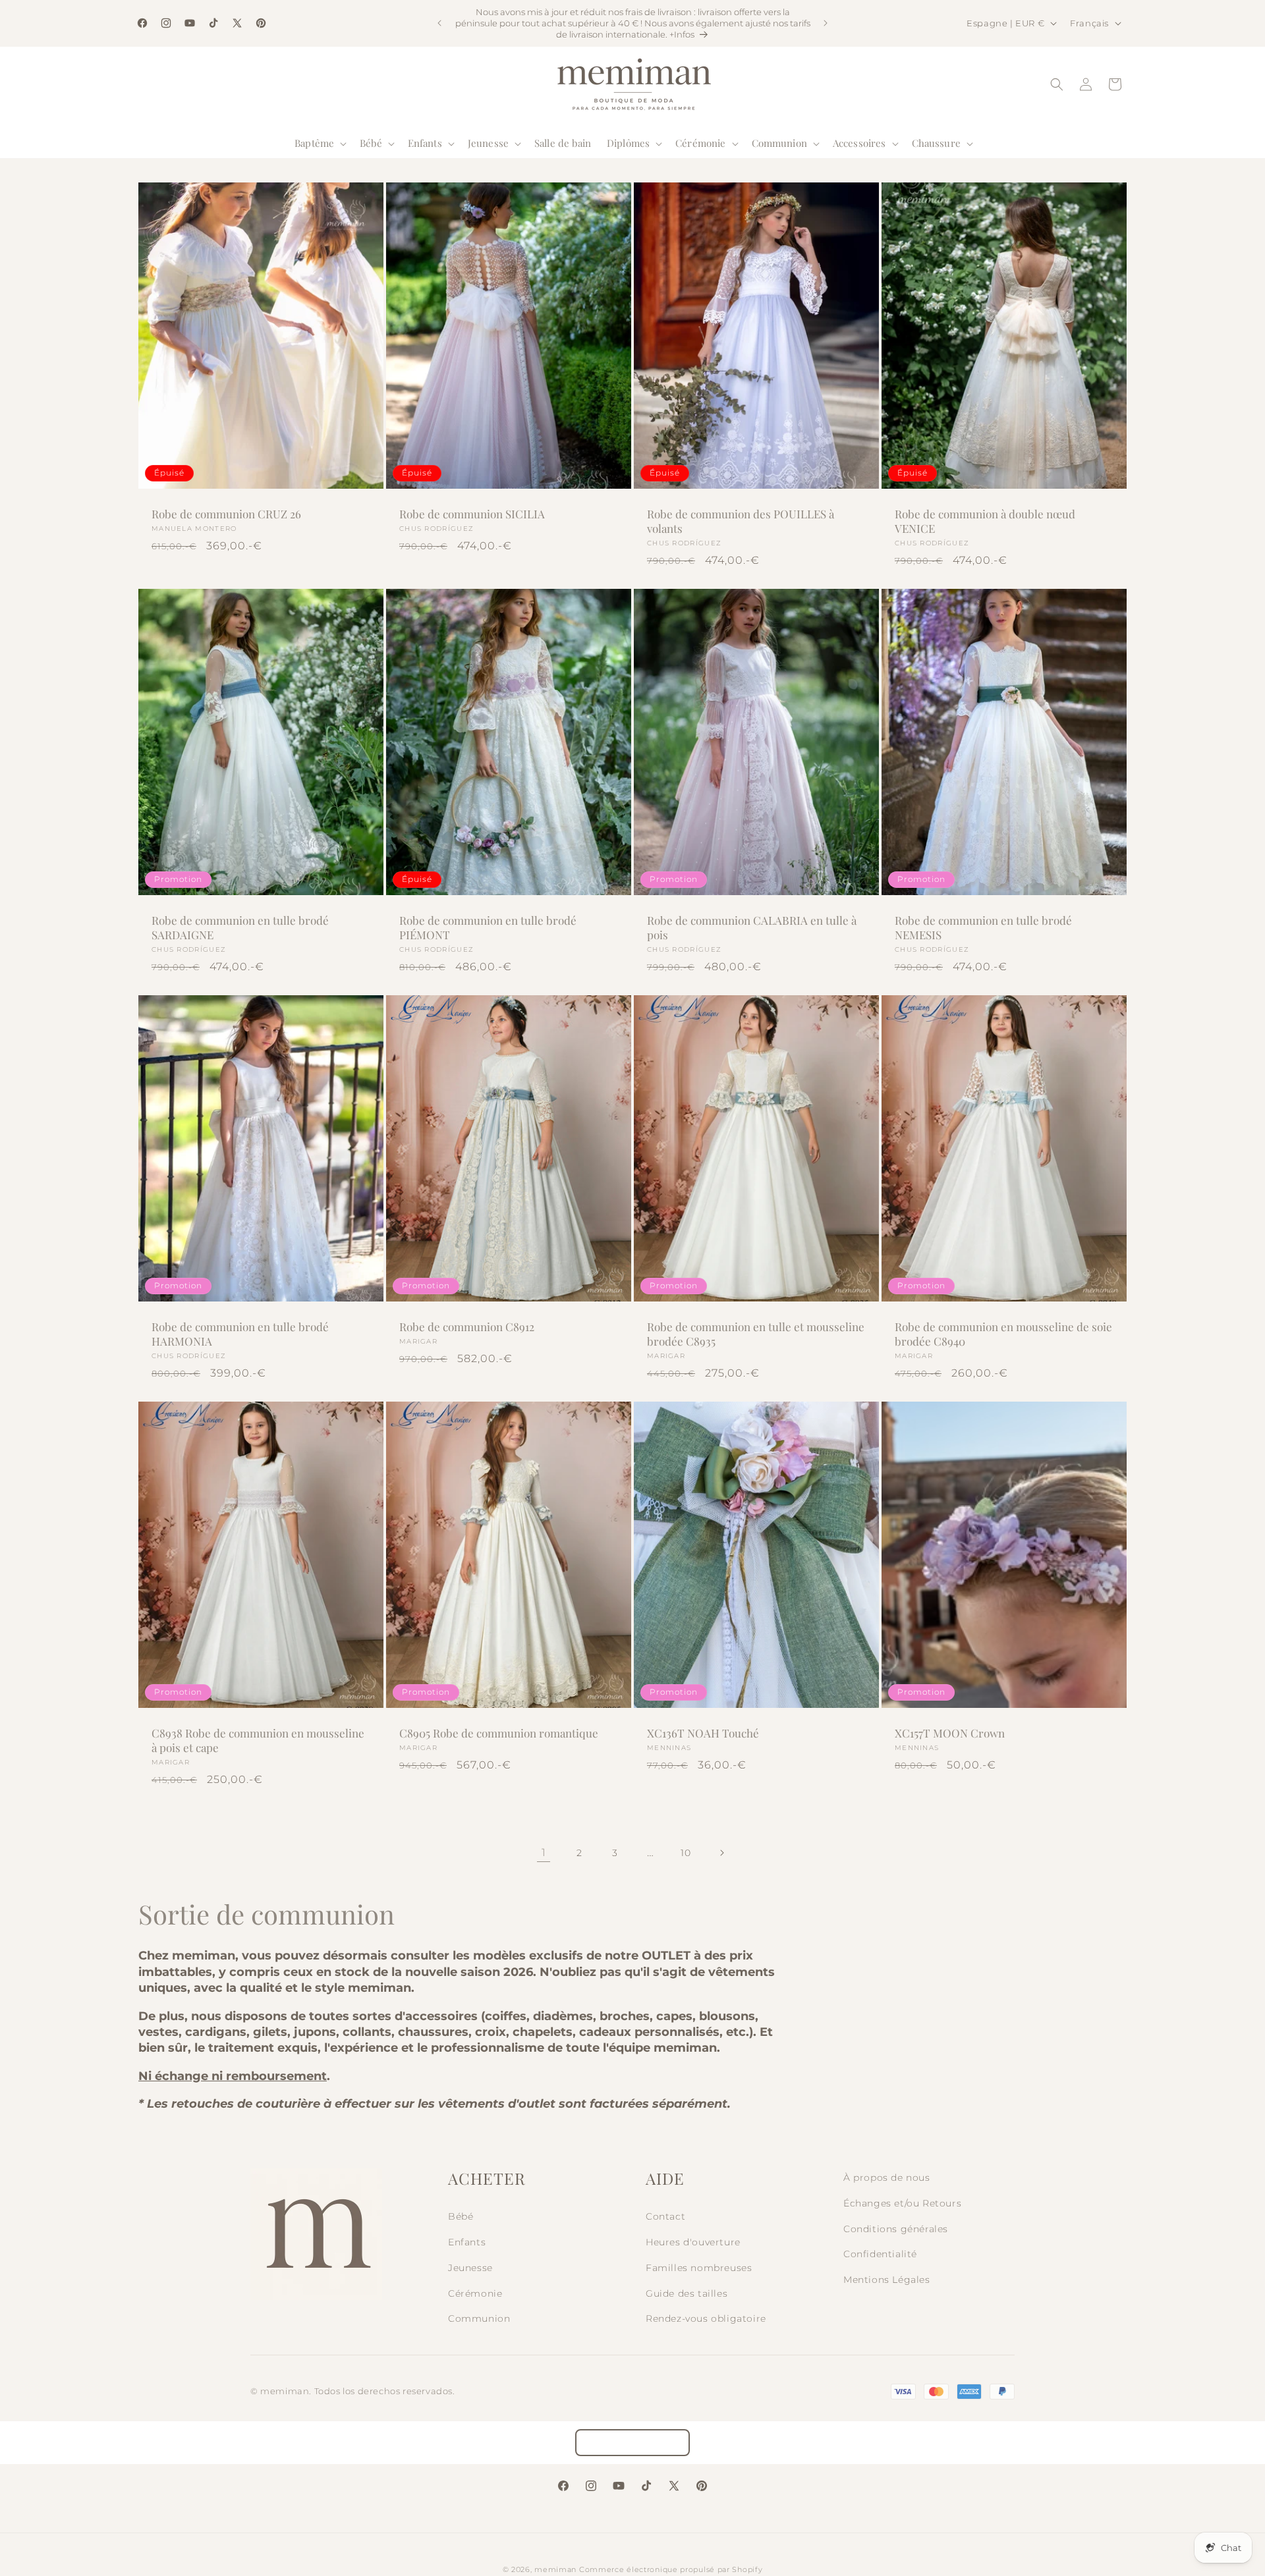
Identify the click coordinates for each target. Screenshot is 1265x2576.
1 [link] (544, 1852)
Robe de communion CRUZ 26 (226, 514)
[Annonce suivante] (826, 23)
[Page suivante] (721, 1853)
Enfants (467, 2242)
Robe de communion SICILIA (472, 514)
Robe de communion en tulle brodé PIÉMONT (488, 927)
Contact (665, 2216)
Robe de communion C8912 (467, 1327)
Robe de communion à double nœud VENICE (985, 521)
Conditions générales (896, 2229)
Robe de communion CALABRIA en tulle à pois (752, 927)
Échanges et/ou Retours (902, 2203)
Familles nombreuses (699, 2268)
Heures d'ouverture (693, 2242)
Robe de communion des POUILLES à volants (741, 521)
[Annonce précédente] (439, 23)
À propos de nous (887, 2178)
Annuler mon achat (632, 2443)
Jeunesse (470, 2268)
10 (686, 1853)
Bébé (461, 2216)
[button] (319, 144)
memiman (555, 2569)
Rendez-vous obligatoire (706, 2318)
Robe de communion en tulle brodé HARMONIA (240, 1334)
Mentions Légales (887, 2280)
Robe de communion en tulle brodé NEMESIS (983, 927)
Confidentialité (880, 2254)
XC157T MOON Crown (950, 1733)
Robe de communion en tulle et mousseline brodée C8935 (756, 1334)
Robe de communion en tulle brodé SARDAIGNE (240, 927)
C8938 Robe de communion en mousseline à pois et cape (258, 1740)
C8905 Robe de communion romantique (499, 1733)
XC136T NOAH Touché (703, 1733)
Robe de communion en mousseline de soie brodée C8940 (1003, 1334)
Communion (479, 2318)
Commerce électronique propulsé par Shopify (671, 2569)
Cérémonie (475, 2293)
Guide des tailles (687, 2293)
